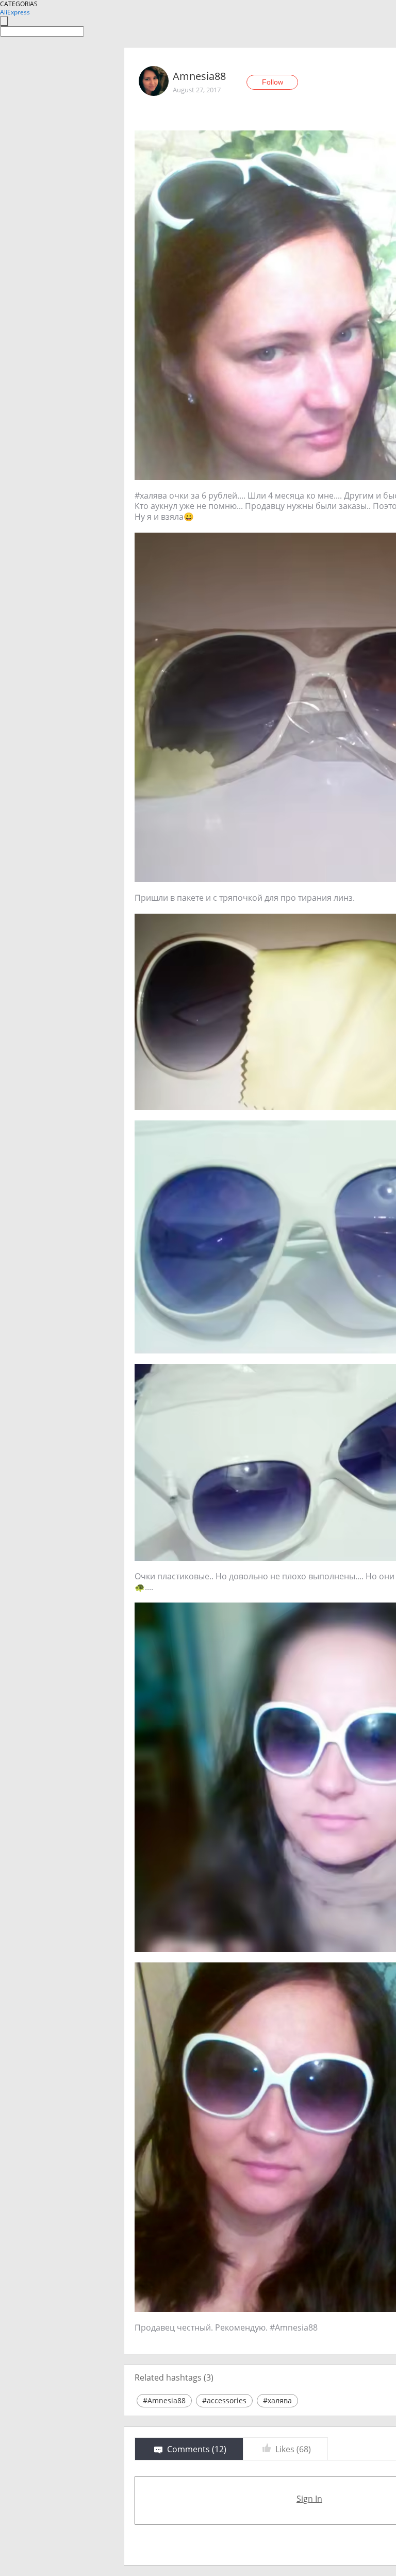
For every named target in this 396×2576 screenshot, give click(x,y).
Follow (273, 82)
